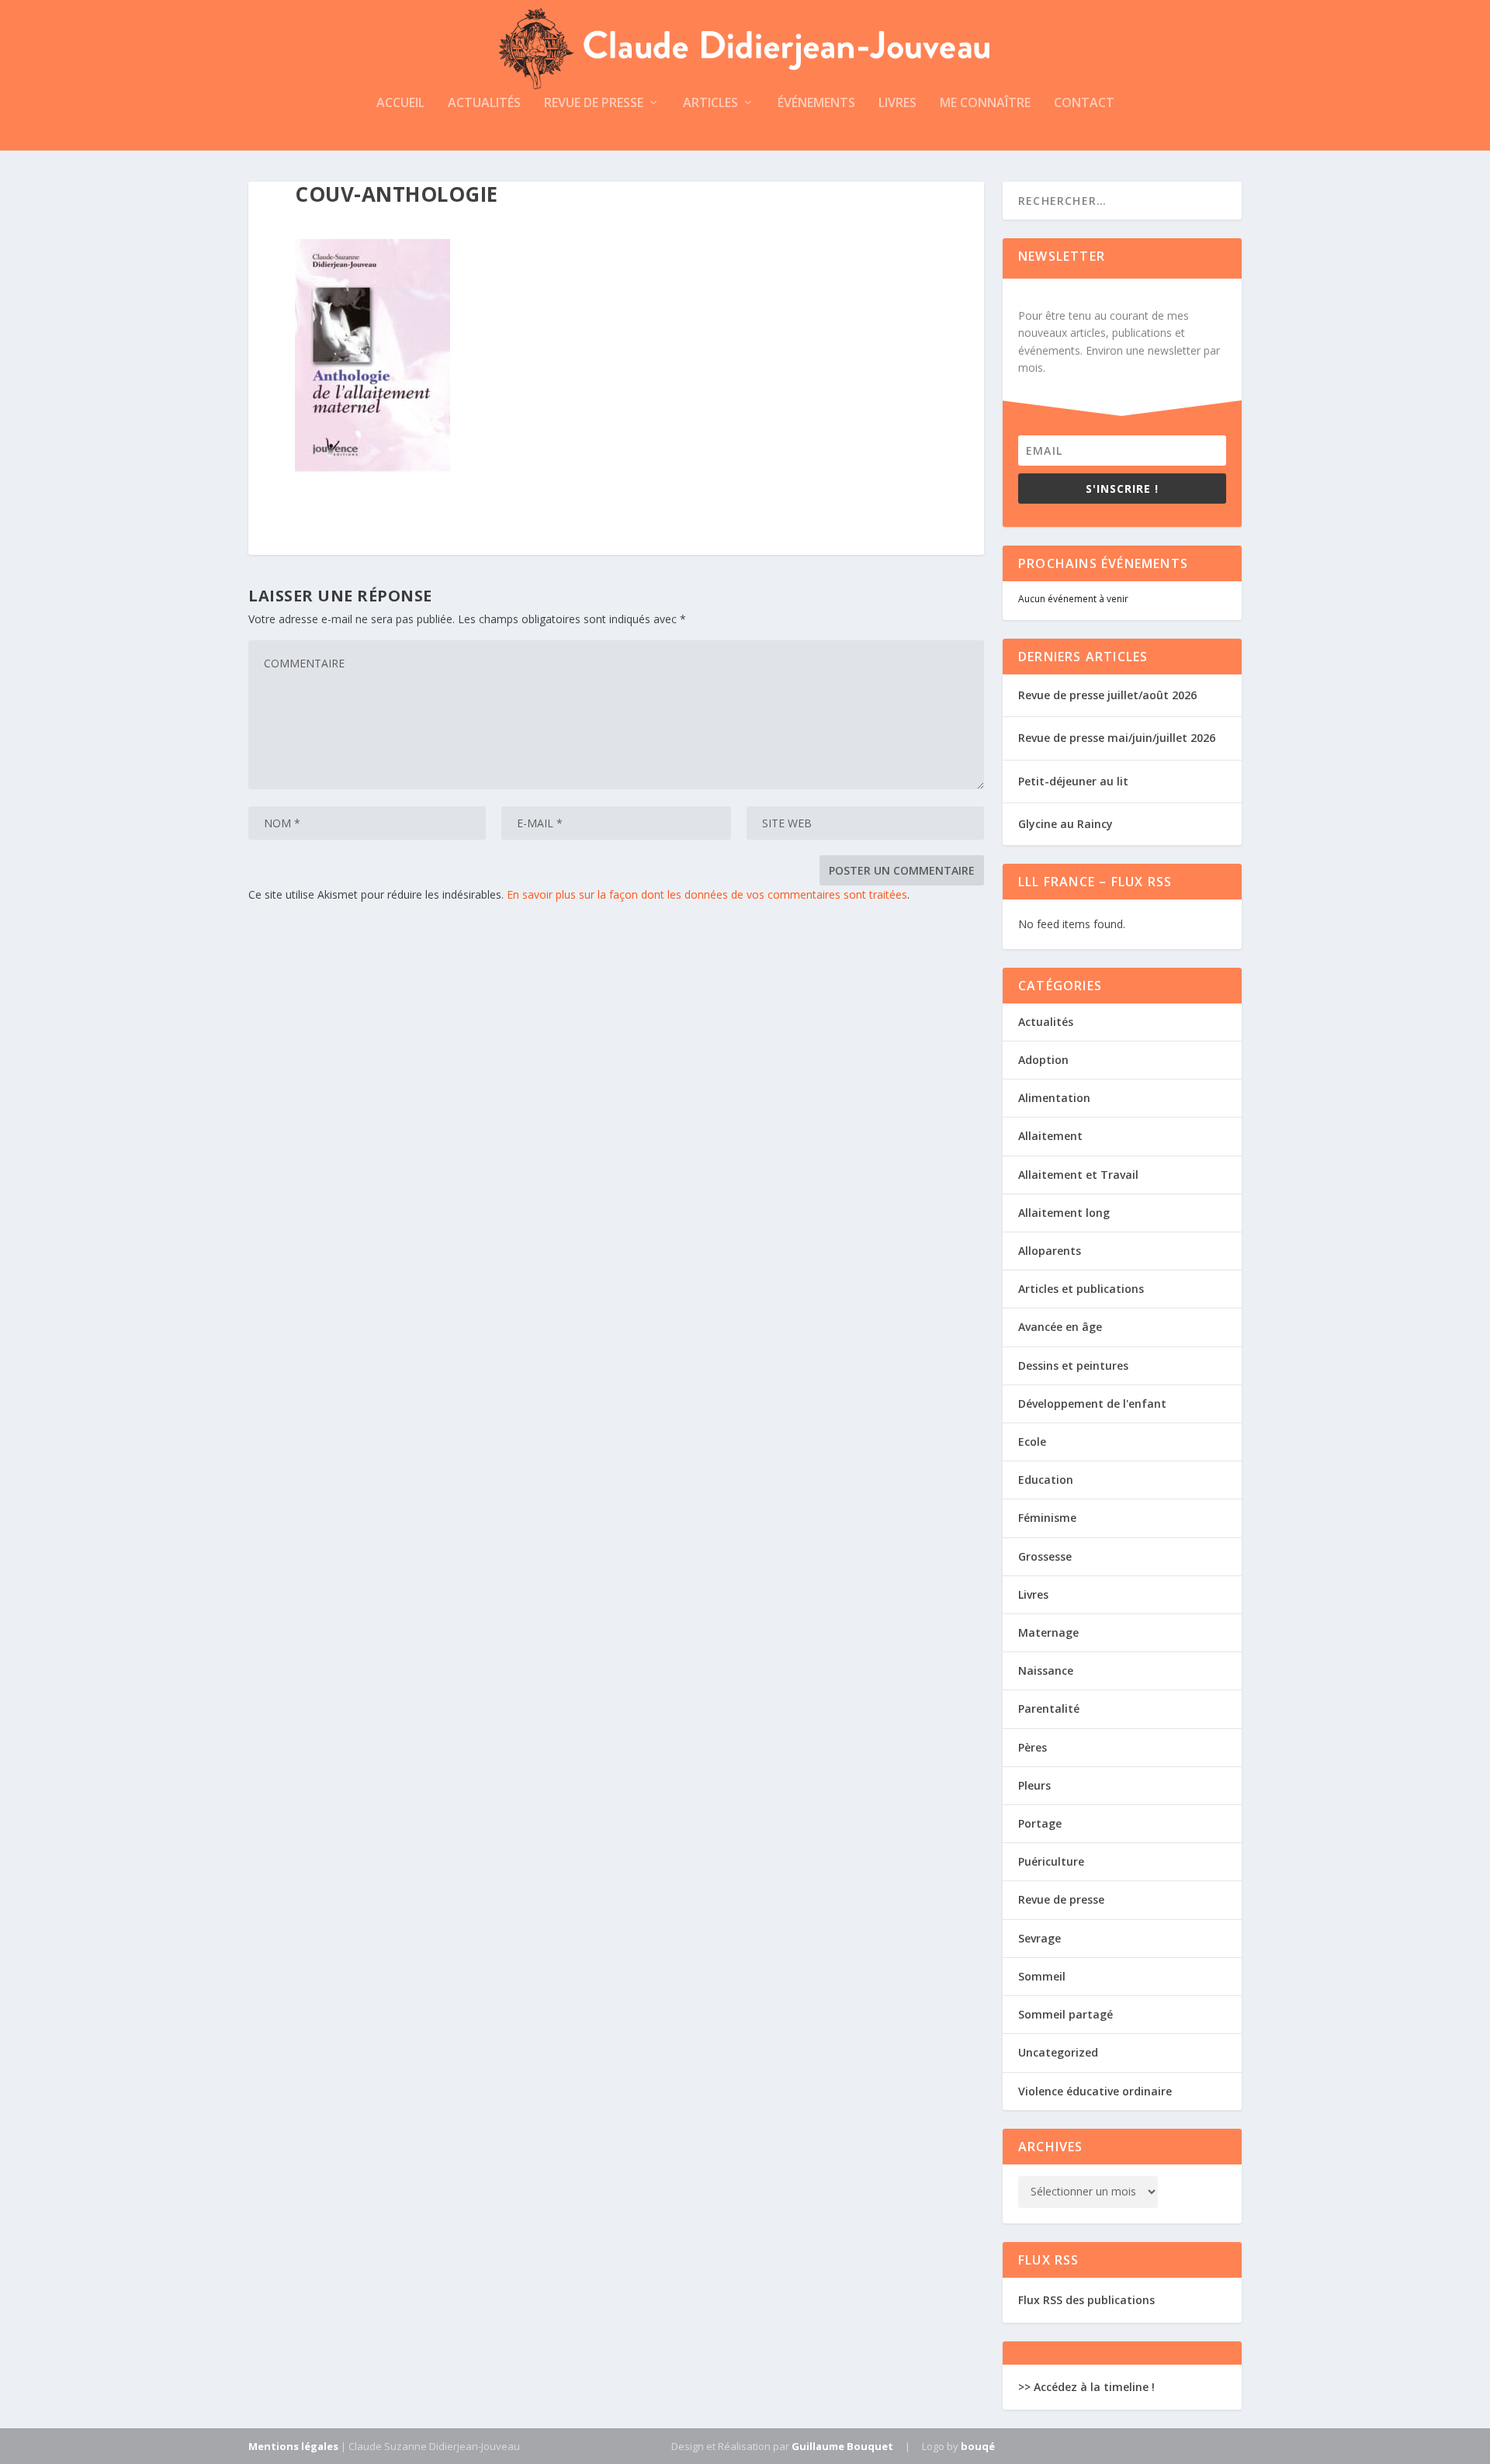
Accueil (400, 104)
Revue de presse (594, 104)
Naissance (1046, 1670)
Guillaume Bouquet (842, 2446)
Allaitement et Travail (1078, 1175)
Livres (897, 104)
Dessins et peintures (1073, 1365)
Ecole (1032, 1442)
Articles (710, 104)
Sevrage (1040, 1938)
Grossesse (1045, 1556)
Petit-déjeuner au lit (1073, 781)
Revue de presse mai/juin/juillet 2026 (1117, 738)
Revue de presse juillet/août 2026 (1107, 695)
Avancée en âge (1060, 1327)
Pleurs (1034, 1785)
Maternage (1048, 1632)
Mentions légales (293, 2446)
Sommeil (1042, 1976)
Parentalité (1049, 1709)
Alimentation (1054, 1098)
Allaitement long (1064, 1213)
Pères (1033, 1747)
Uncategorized (1058, 2052)
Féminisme (1047, 1518)
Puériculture (1051, 1861)
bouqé (978, 2446)
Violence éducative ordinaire (1095, 2091)
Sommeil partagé (1066, 2014)
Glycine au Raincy (1066, 824)
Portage (1040, 1823)
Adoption (1043, 1060)
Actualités (484, 104)
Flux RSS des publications (1086, 2300)
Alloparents (1050, 1251)
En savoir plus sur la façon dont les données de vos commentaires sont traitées (707, 894)
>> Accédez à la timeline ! (1086, 2387)
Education (1046, 1480)
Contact (1084, 104)
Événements (816, 104)
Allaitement (1050, 1136)
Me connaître (985, 104)
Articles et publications (1081, 1289)
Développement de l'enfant (1092, 1404)
